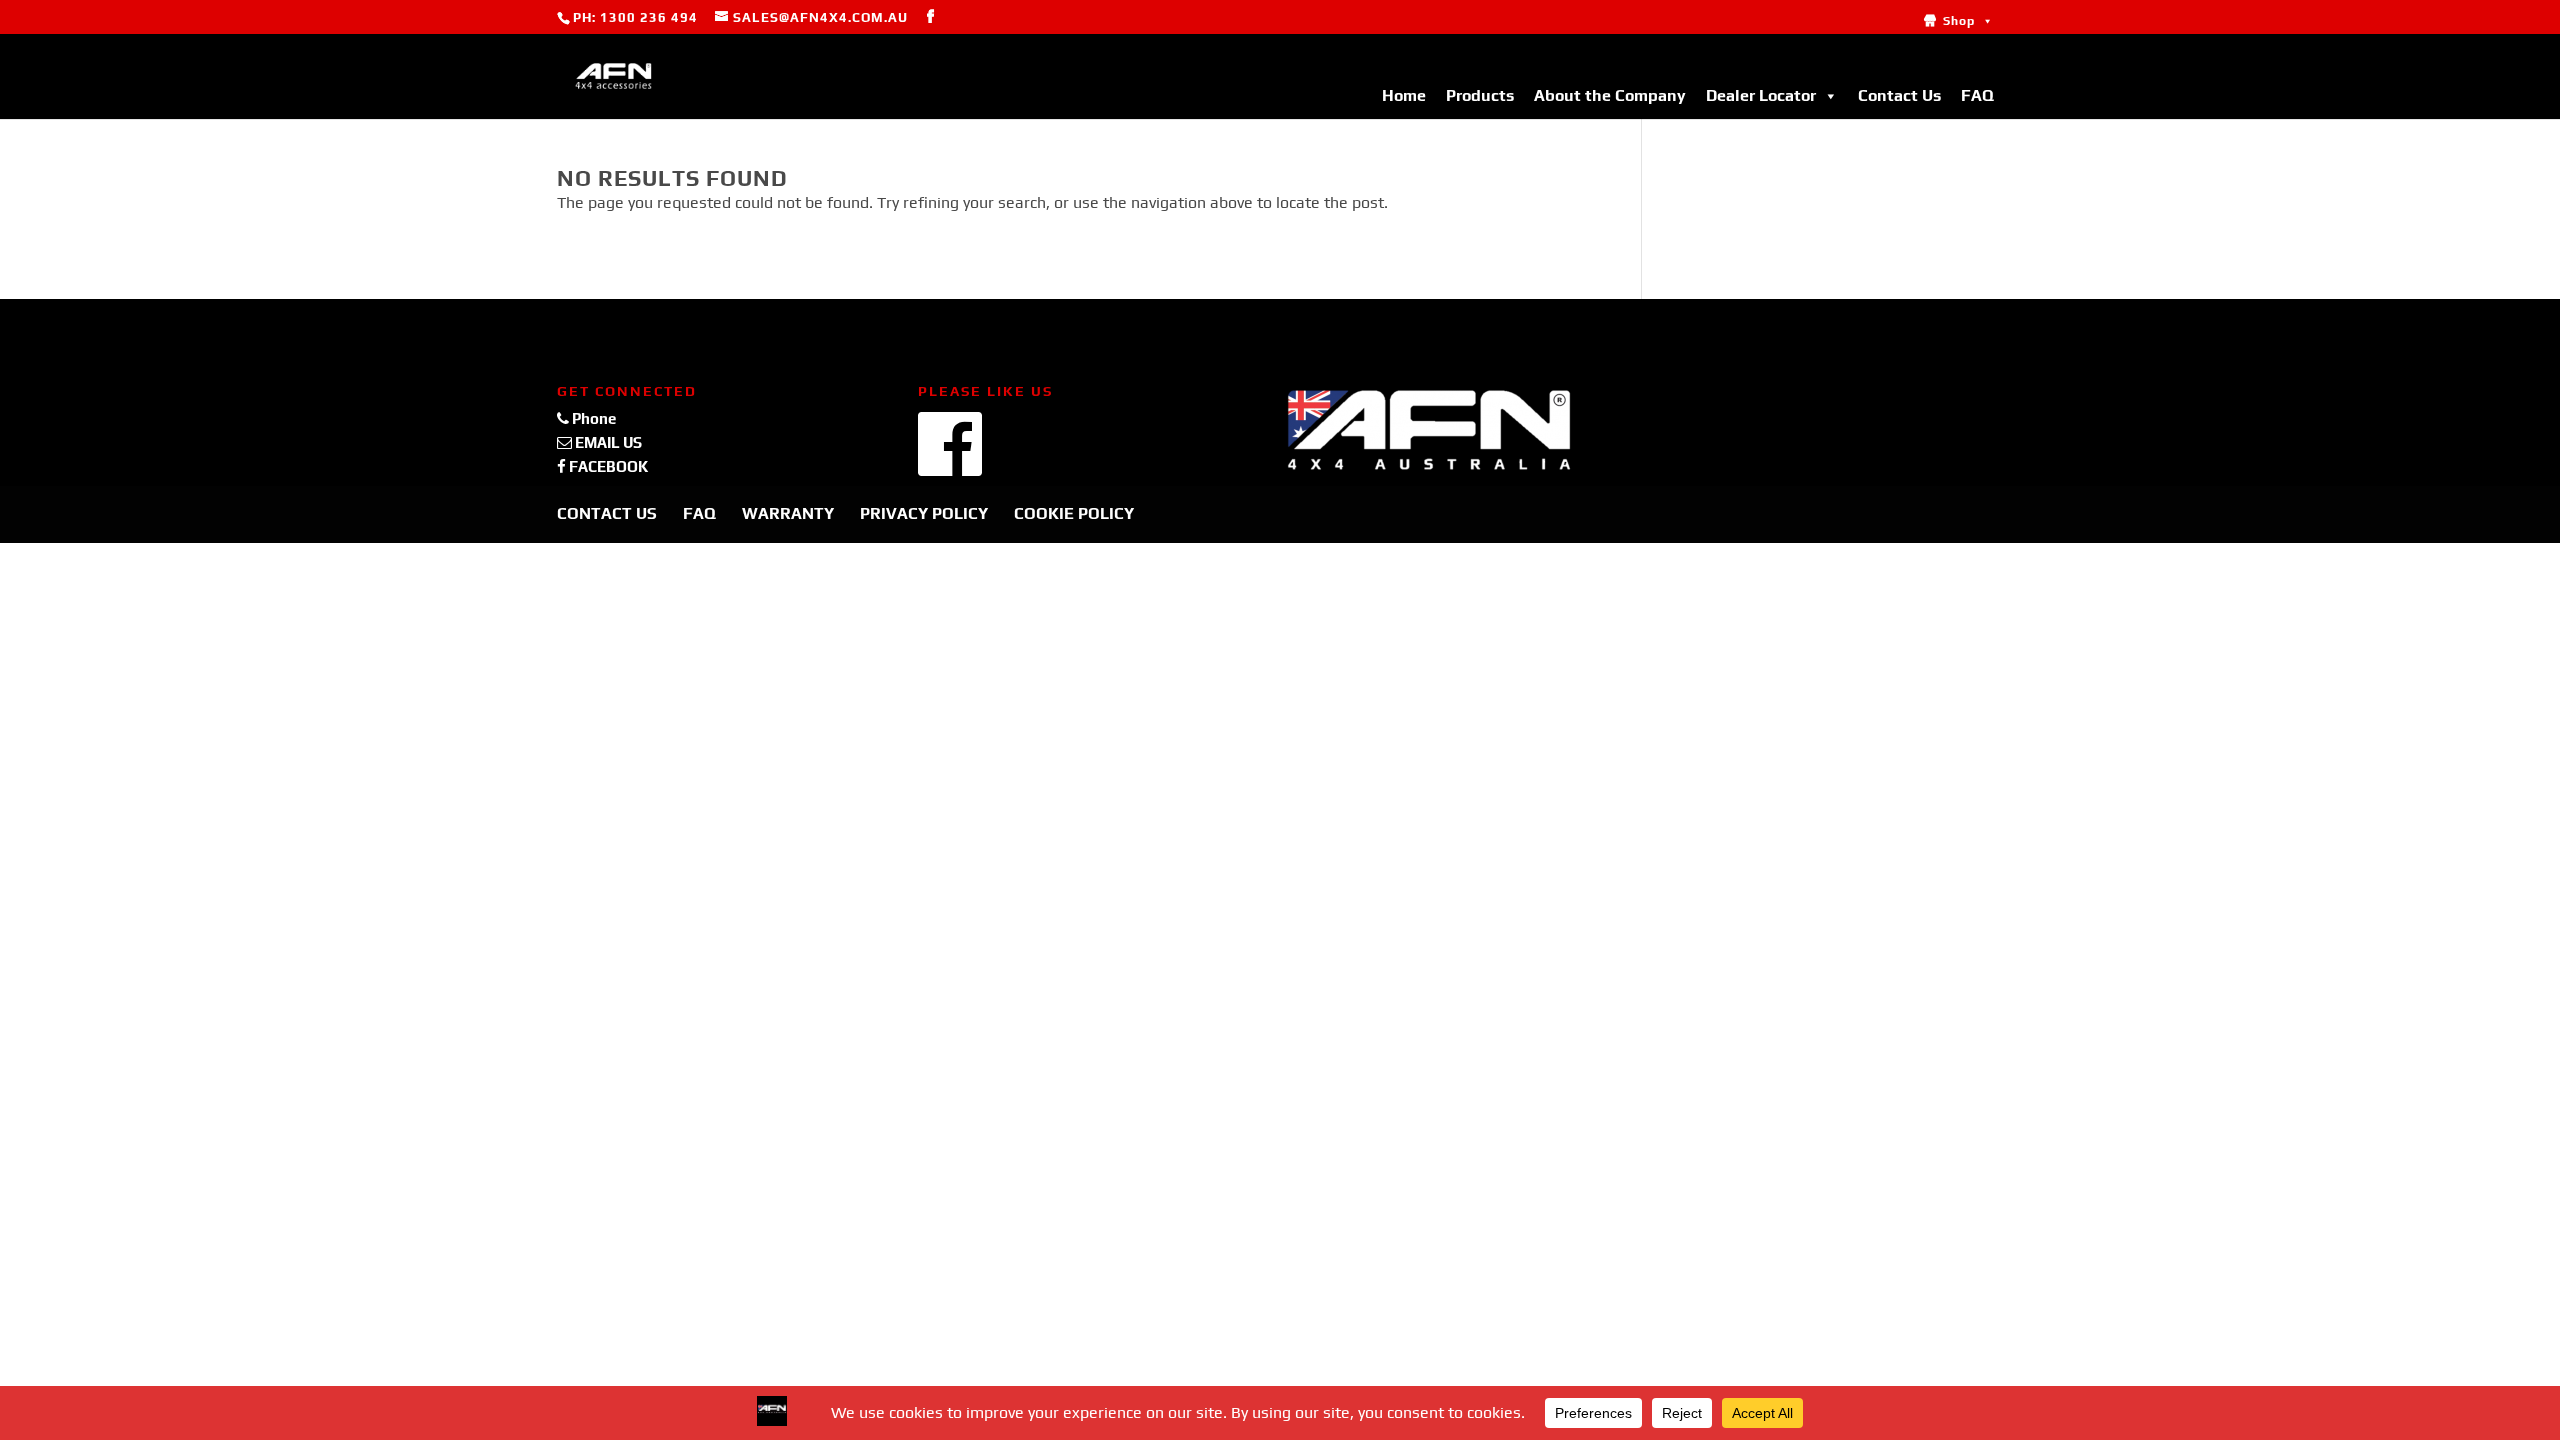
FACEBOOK (607, 466)
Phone (592, 418)
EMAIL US (607, 442)
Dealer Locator (1761, 95)
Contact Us (1899, 95)
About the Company (1610, 95)
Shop (1959, 21)
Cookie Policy (1074, 513)
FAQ (1977, 95)
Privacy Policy (924, 513)
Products (1480, 95)
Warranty (788, 513)
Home (1404, 95)
